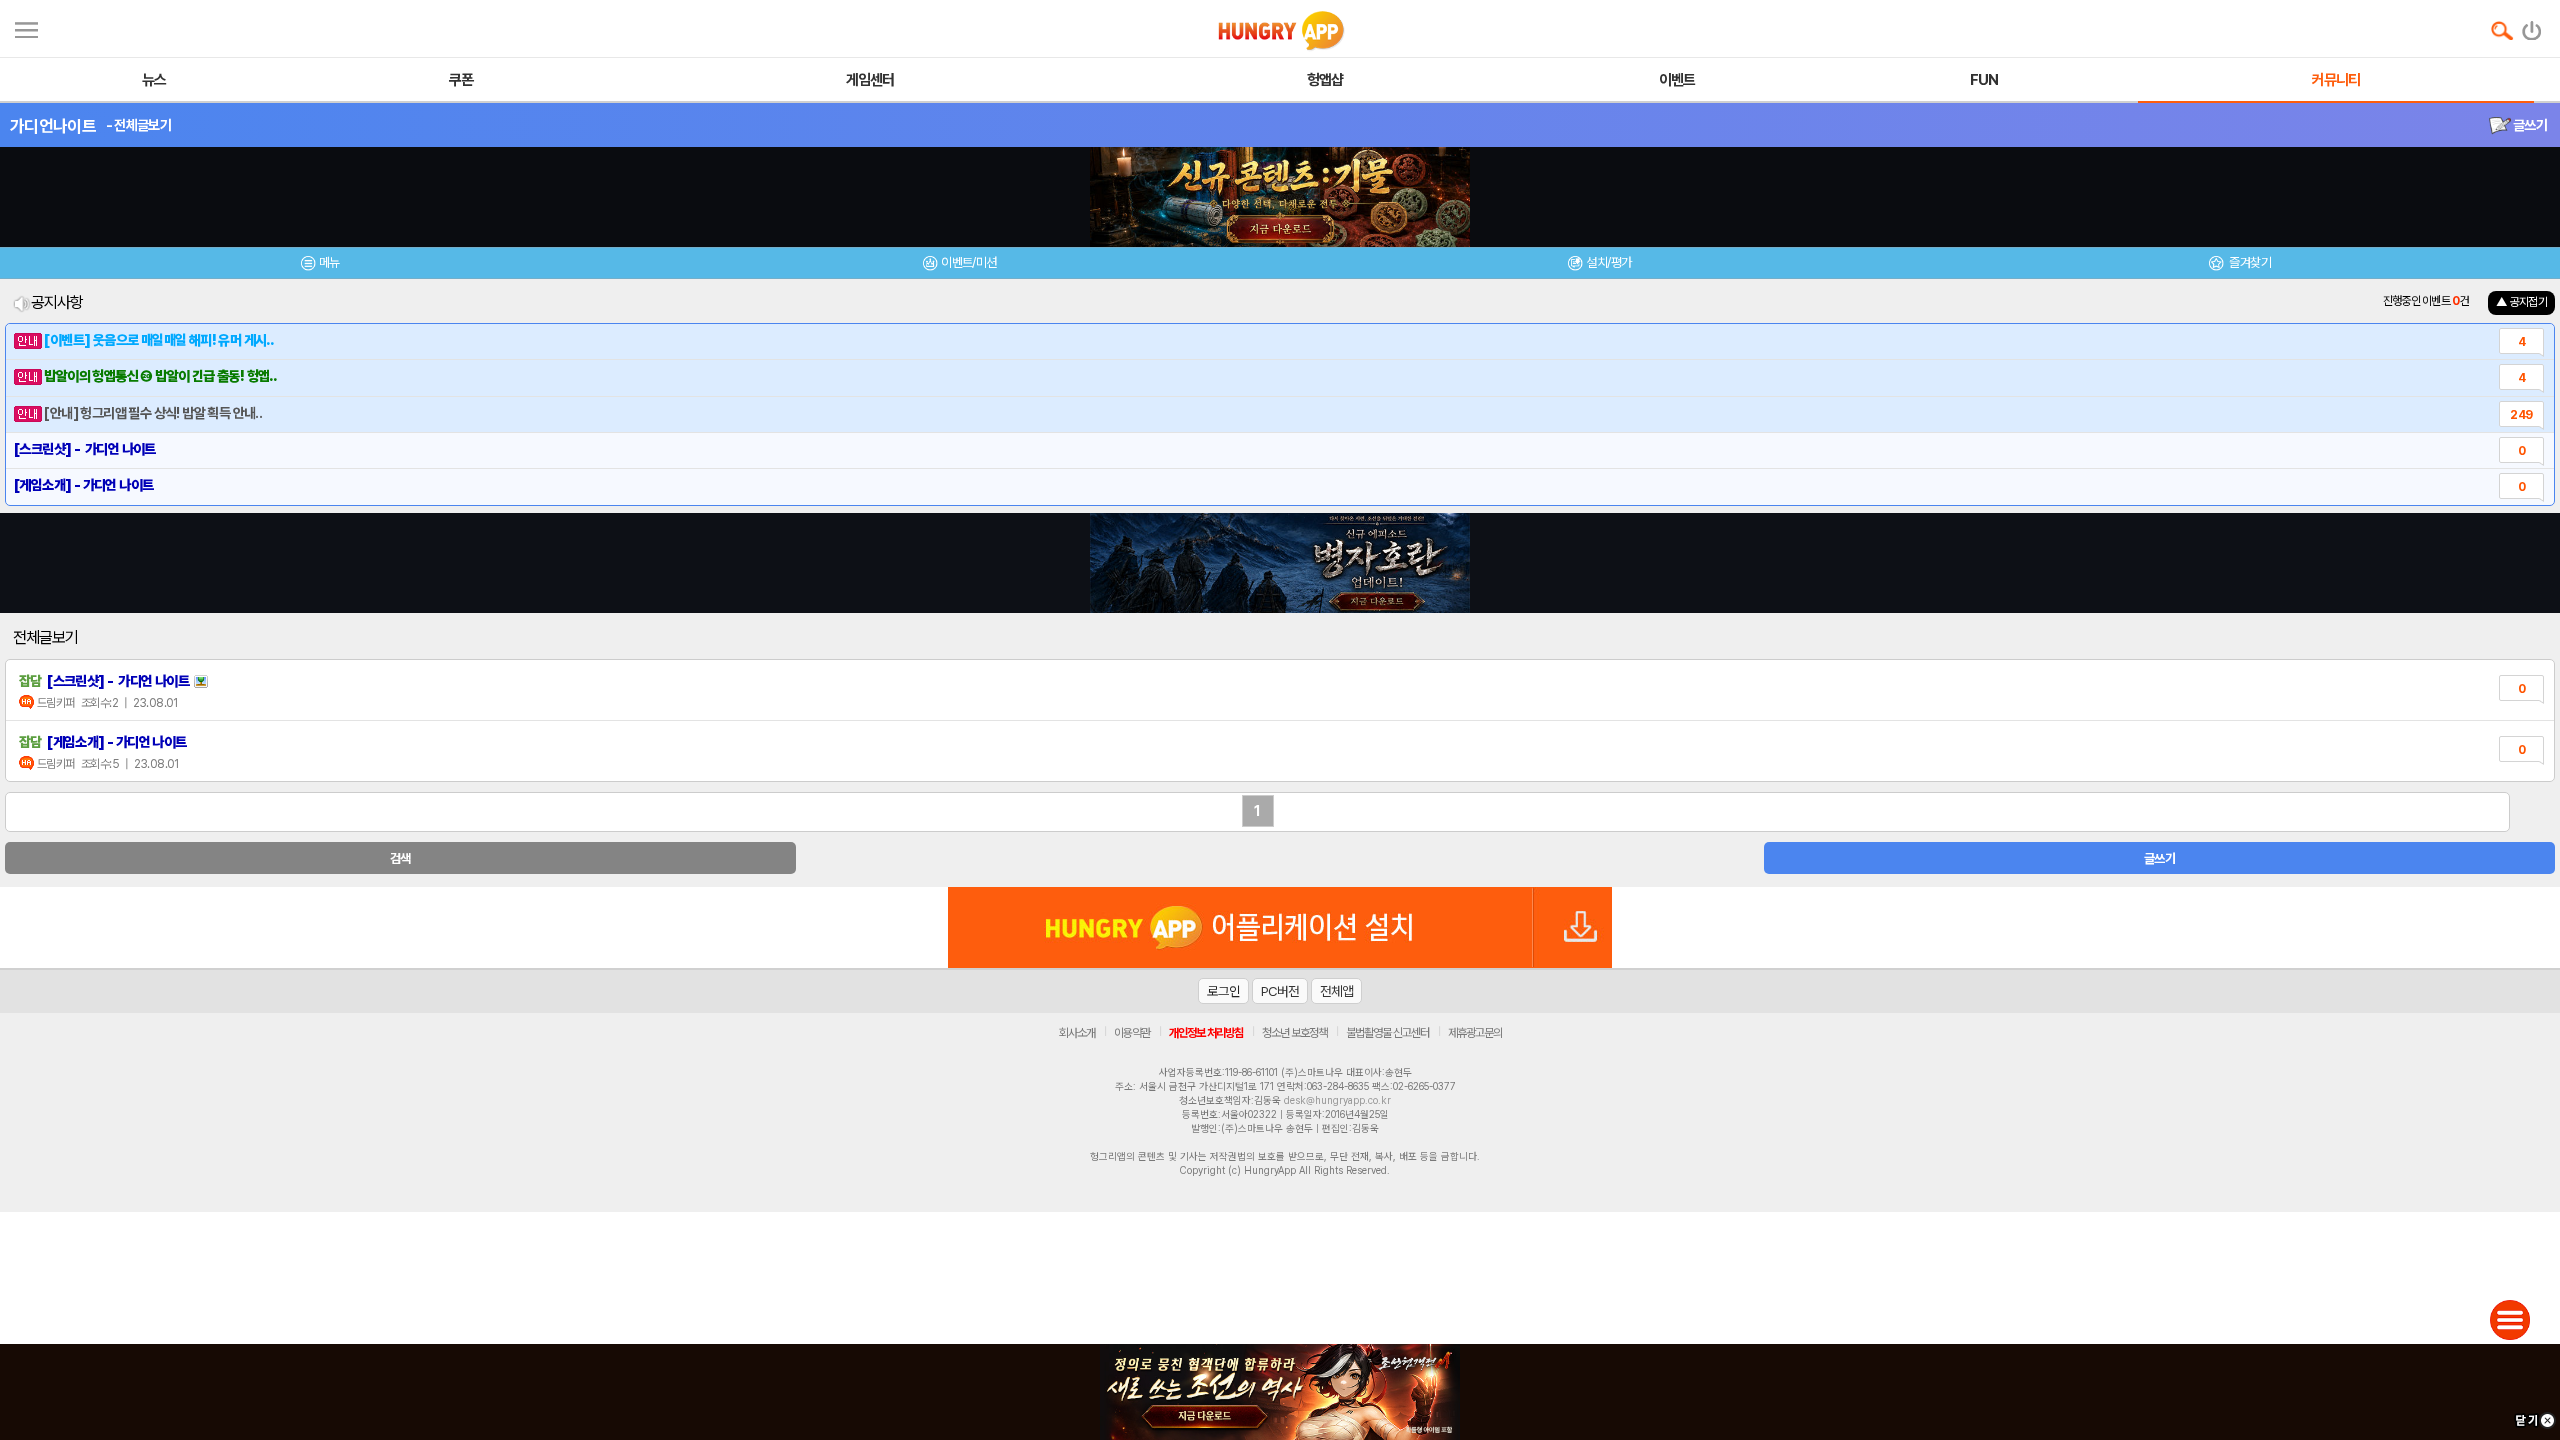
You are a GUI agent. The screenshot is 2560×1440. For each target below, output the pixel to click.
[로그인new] (2532, 26)
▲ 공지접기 (2521, 302)
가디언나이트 (53, 126)
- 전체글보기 (138, 125)
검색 (400, 858)
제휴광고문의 (1475, 1033)
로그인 (1223, 991)
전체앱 (1336, 991)
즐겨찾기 (2249, 262)
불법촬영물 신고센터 (1387, 1033)
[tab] (320, 265)
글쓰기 (2529, 125)
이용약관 (1132, 1033)
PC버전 (1280, 991)
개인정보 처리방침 (1206, 1033)
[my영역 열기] (26, 27)
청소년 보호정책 (1294, 1033)
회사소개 (1077, 1033)
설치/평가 (1608, 262)
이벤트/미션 (968, 262)
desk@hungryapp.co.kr (1337, 1100)
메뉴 (329, 262)
